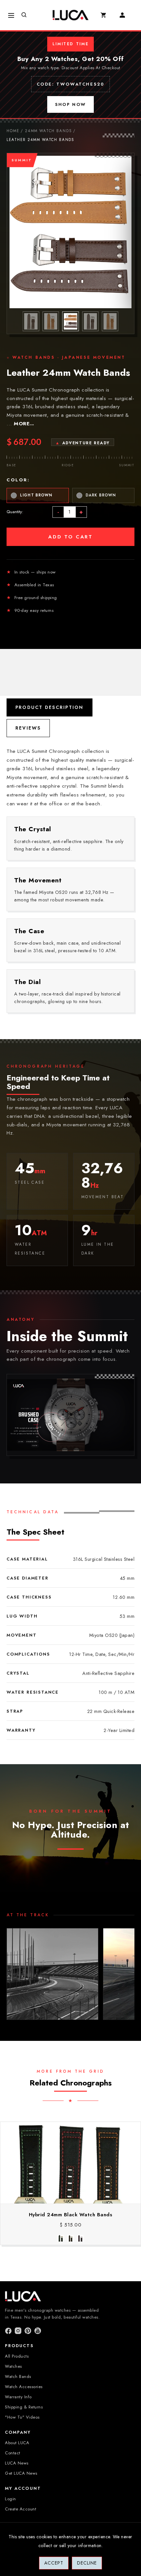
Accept (54, 2563)
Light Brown (36, 495)
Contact (13, 2453)
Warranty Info (18, 2397)
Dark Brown (101, 495)
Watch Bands (18, 2376)
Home (13, 131)
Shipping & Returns (24, 2407)
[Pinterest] (28, 2331)
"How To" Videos (22, 2417)
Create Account (20, 2509)
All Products (17, 2356)
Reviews (28, 728)
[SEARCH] (27, 15)
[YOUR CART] (107, 15)
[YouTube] (38, 2331)
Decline (87, 2563)
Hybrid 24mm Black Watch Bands (71, 2215)
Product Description (50, 707)
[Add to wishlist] (77, 2197)
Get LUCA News (21, 2473)
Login (10, 2499)
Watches (13, 2366)
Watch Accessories (24, 2387)
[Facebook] (8, 2331)
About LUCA (17, 2443)
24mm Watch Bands (48, 131)
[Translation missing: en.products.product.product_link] (50, 2197)
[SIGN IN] (125, 15)
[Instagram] (18, 2331)
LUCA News (17, 2463)
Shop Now (71, 104)
